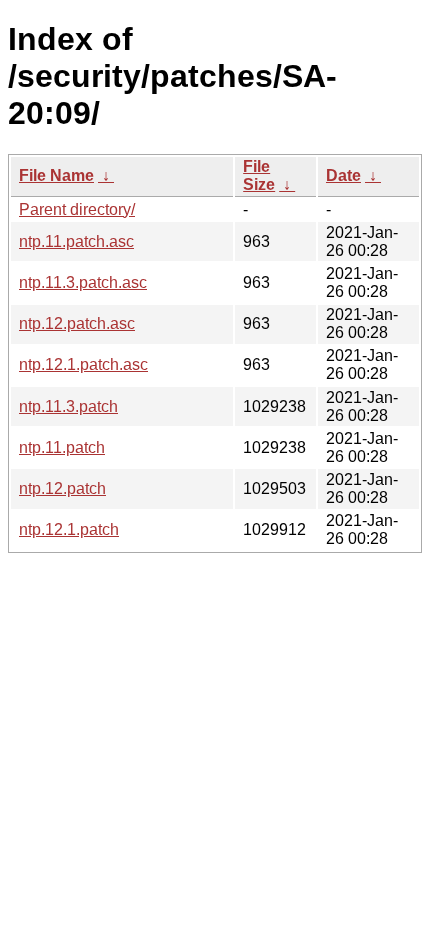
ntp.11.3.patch (68, 406)
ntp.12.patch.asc (77, 323)
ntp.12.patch (62, 488)
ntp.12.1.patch (69, 529)
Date (343, 175)
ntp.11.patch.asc (76, 241)
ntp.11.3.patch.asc (83, 282)
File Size (259, 175)
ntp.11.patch (62, 447)
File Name (56, 175)
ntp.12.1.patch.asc (83, 364)
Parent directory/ (77, 209)
